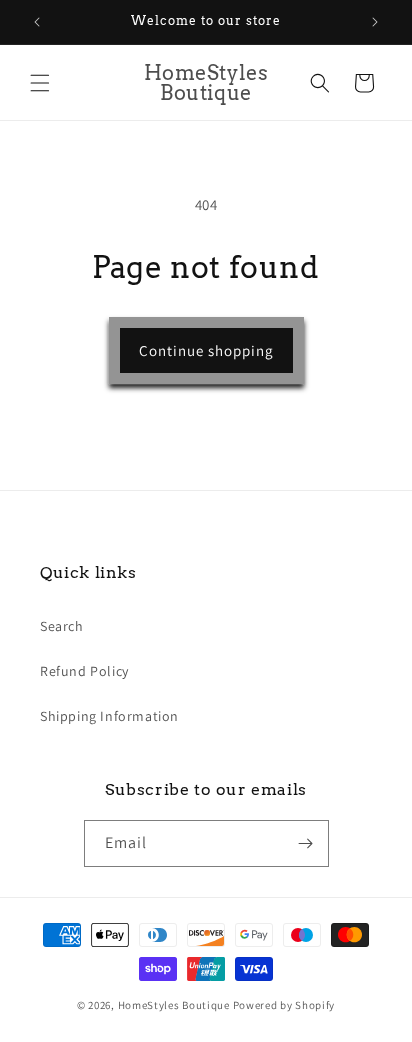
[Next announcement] (375, 22)
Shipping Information (109, 716)
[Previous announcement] (37, 22)
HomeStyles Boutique (175, 1005)
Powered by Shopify (284, 1005)
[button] (40, 83)
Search (62, 626)
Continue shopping (206, 350)
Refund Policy (84, 671)
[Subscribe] (306, 843)
